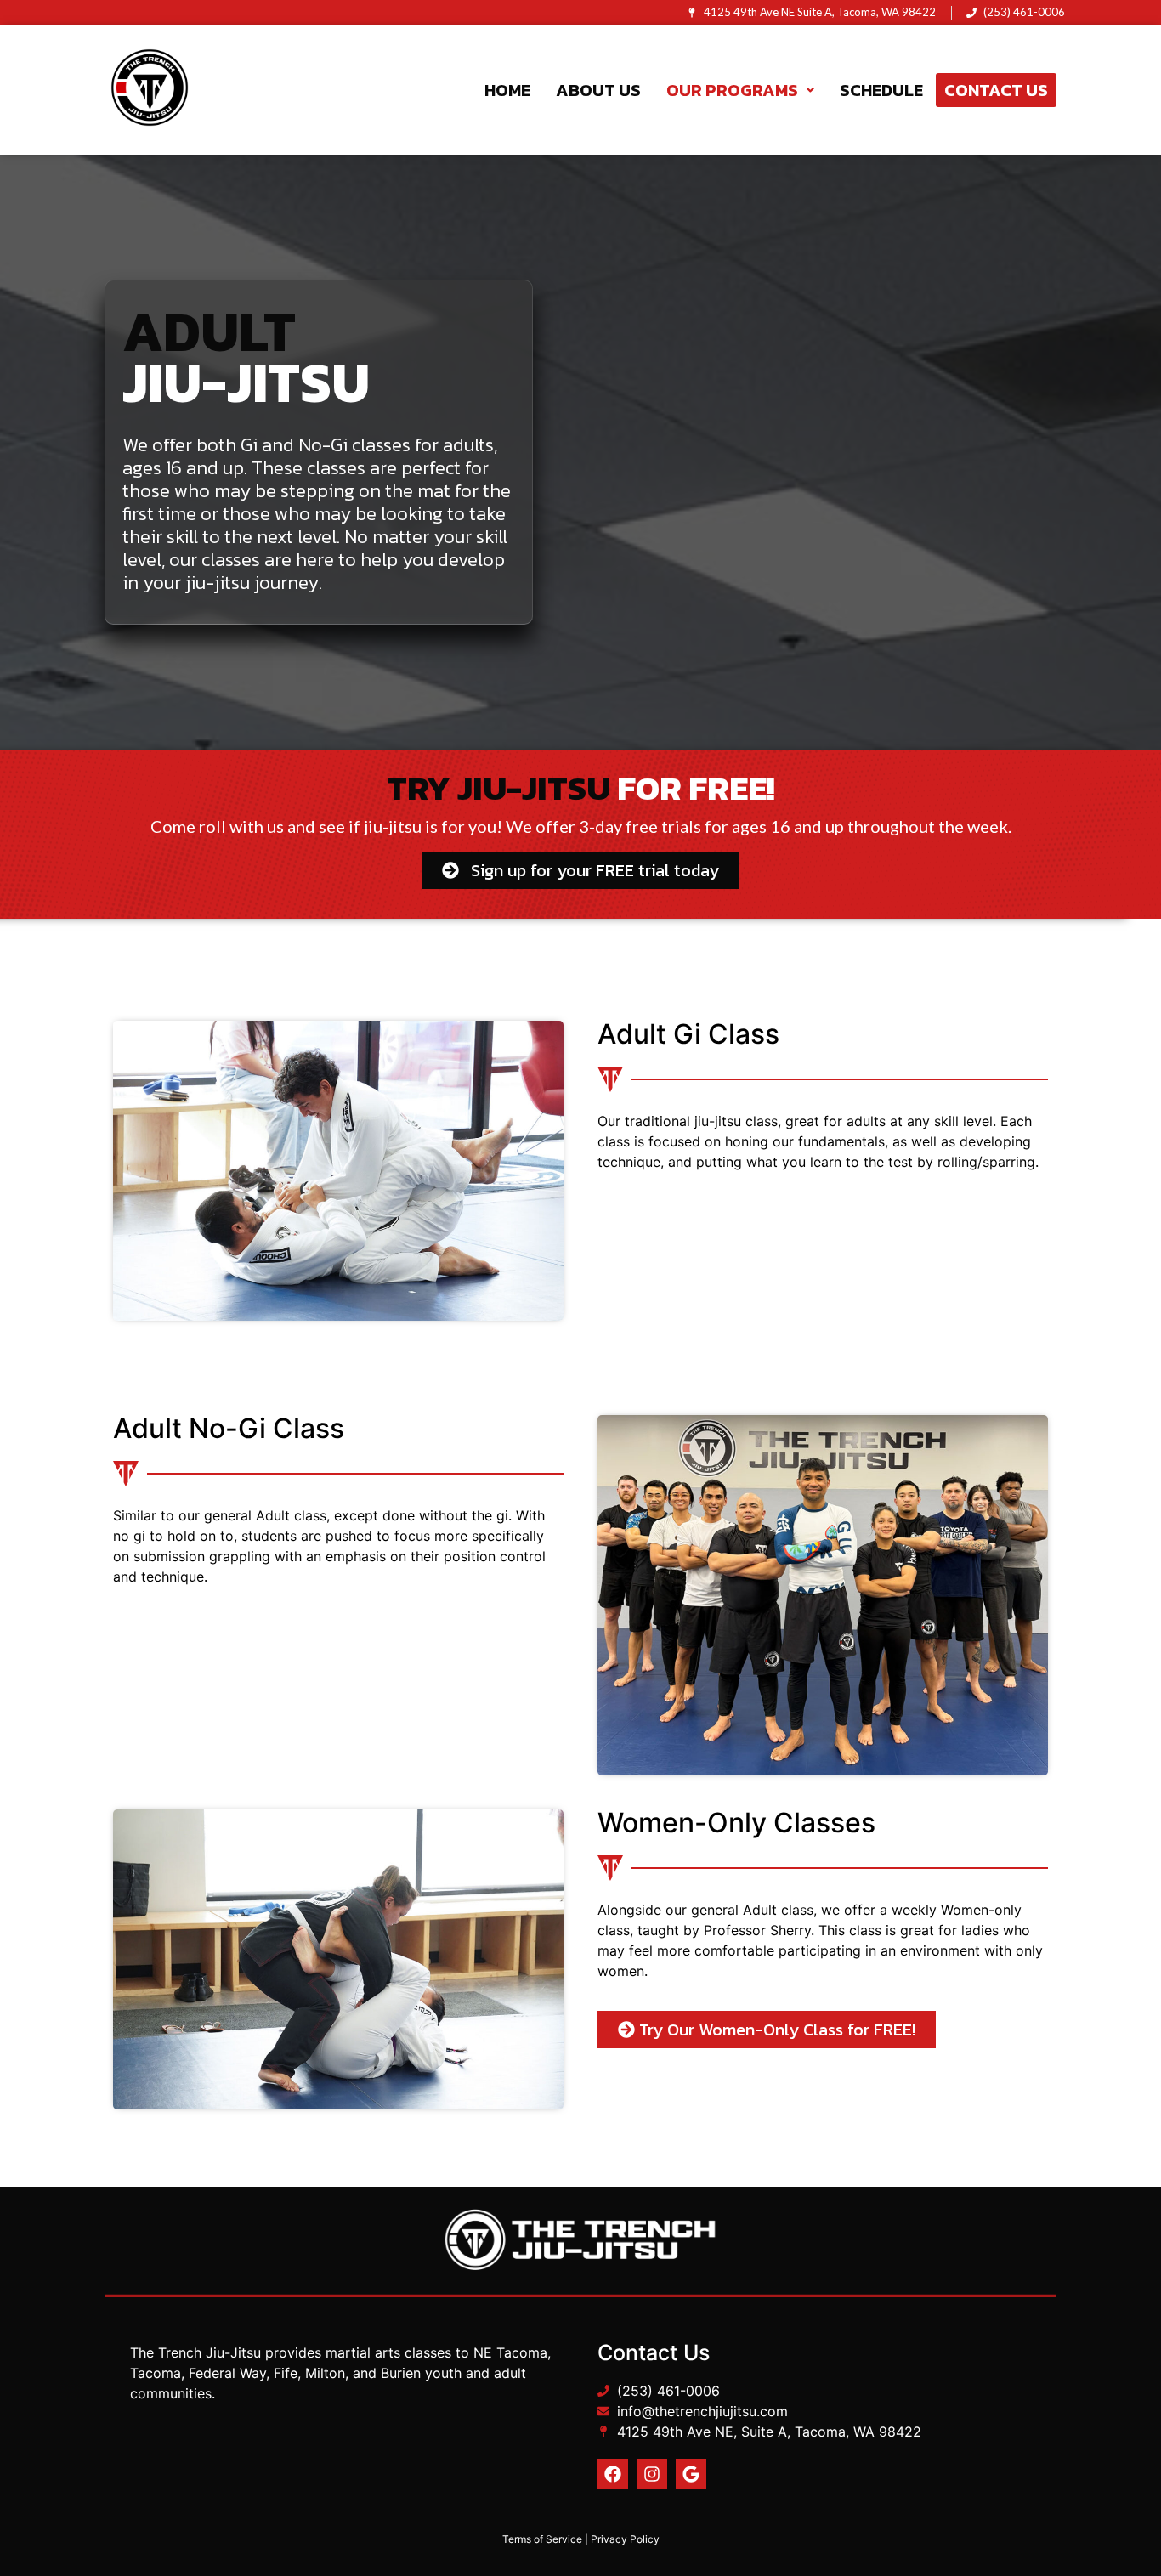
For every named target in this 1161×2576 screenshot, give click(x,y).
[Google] (691, 2474)
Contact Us (996, 90)
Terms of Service (542, 2539)
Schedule (881, 90)
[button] (740, 90)
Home (507, 90)
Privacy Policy (625, 2539)
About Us (598, 90)
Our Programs (732, 90)
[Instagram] (652, 2474)
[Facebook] (613, 2474)
